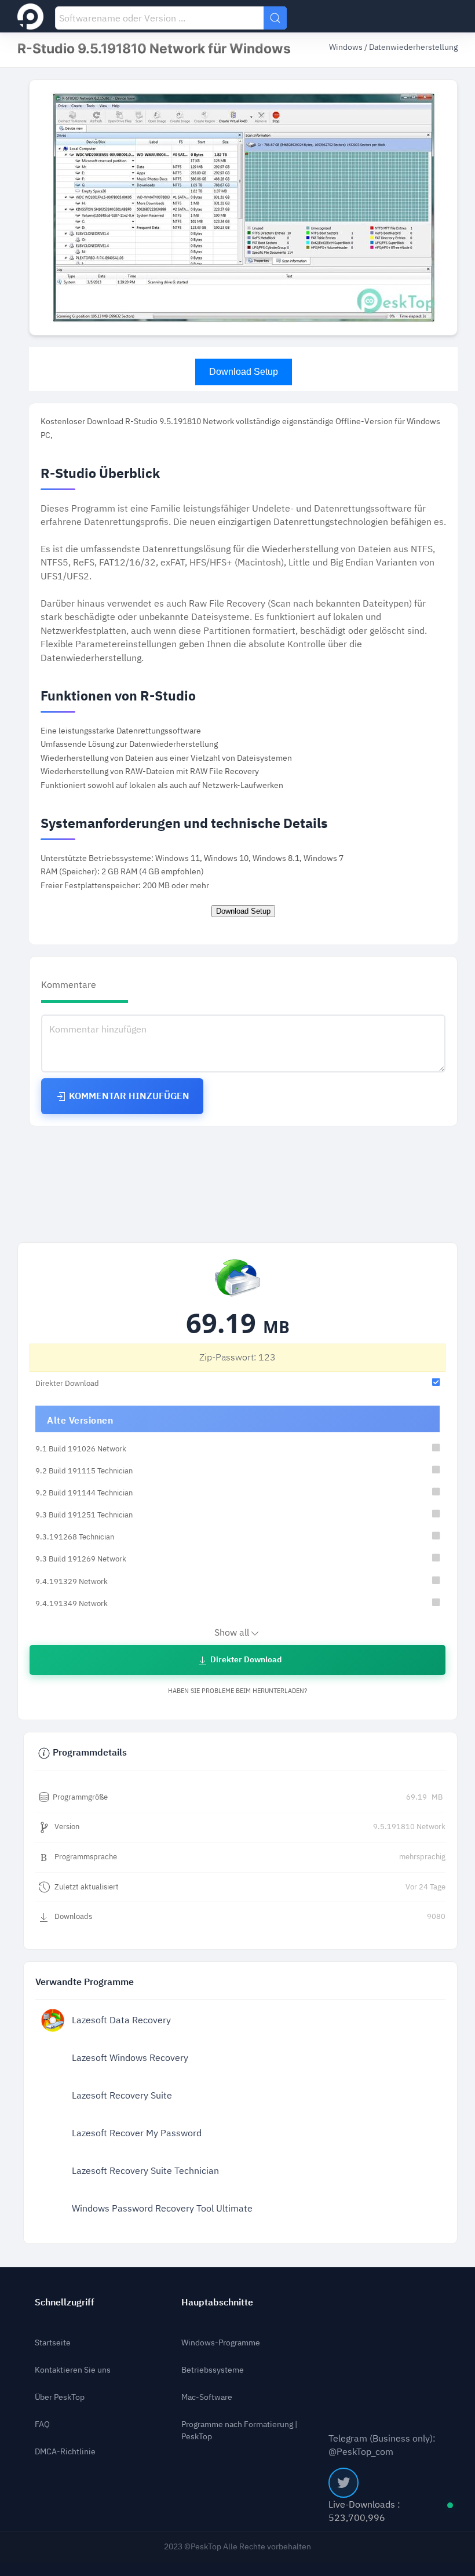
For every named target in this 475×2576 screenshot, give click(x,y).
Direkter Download (245, 1660)
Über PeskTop (60, 2397)
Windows (347, 47)
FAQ (42, 2424)
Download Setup (244, 372)
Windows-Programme (221, 2343)
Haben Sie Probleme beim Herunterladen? (237, 1691)
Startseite (53, 2343)
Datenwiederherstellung (413, 47)
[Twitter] (344, 2483)
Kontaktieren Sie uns (73, 2370)
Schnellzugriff (65, 2302)
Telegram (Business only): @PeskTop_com (382, 2445)
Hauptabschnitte (217, 2302)
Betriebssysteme (213, 2370)
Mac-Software (207, 2397)
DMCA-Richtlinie (65, 2452)
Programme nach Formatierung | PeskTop (239, 2431)
